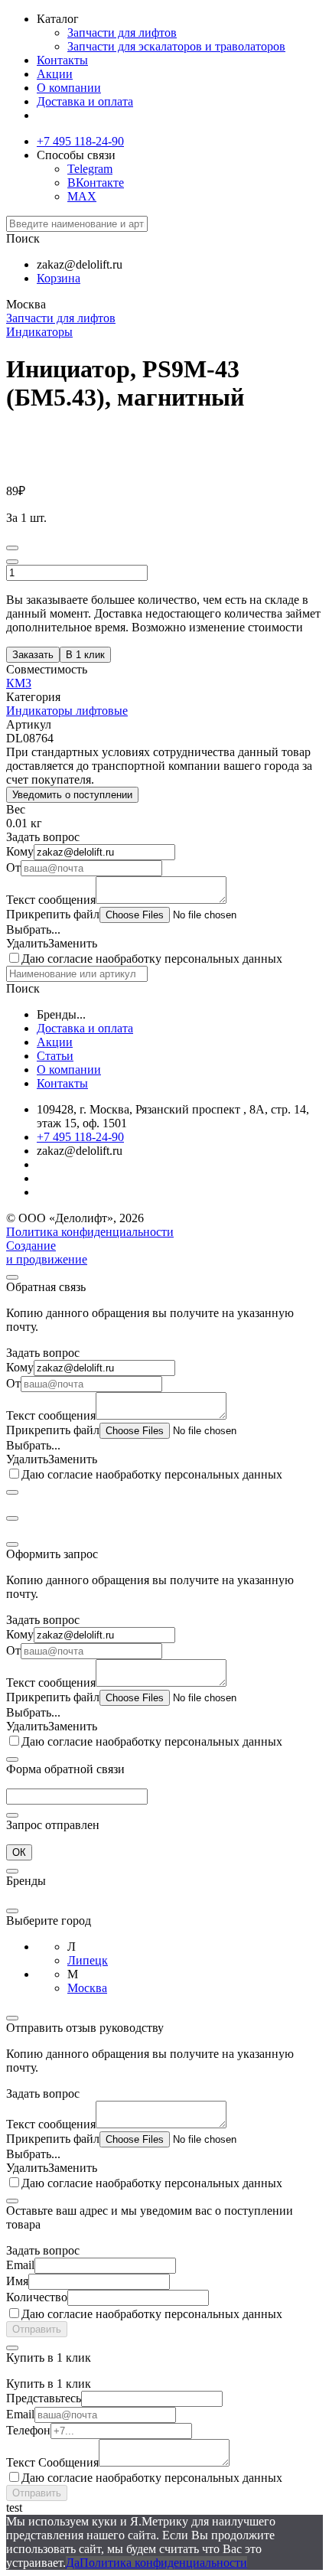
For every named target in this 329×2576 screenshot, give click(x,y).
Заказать (33, 655)
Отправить (37, 2329)
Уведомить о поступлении (72, 795)
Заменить (73, 943)
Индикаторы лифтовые (67, 711)
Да (73, 2563)
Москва (87, 1988)
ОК (19, 1852)
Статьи (55, 1056)
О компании (69, 88)
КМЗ (19, 683)
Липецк (88, 1960)
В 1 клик (85, 655)
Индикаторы (39, 332)
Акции (55, 74)
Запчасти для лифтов (122, 33)
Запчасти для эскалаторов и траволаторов (176, 46)
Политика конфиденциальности (90, 1232)
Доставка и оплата (85, 101)
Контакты (62, 60)
